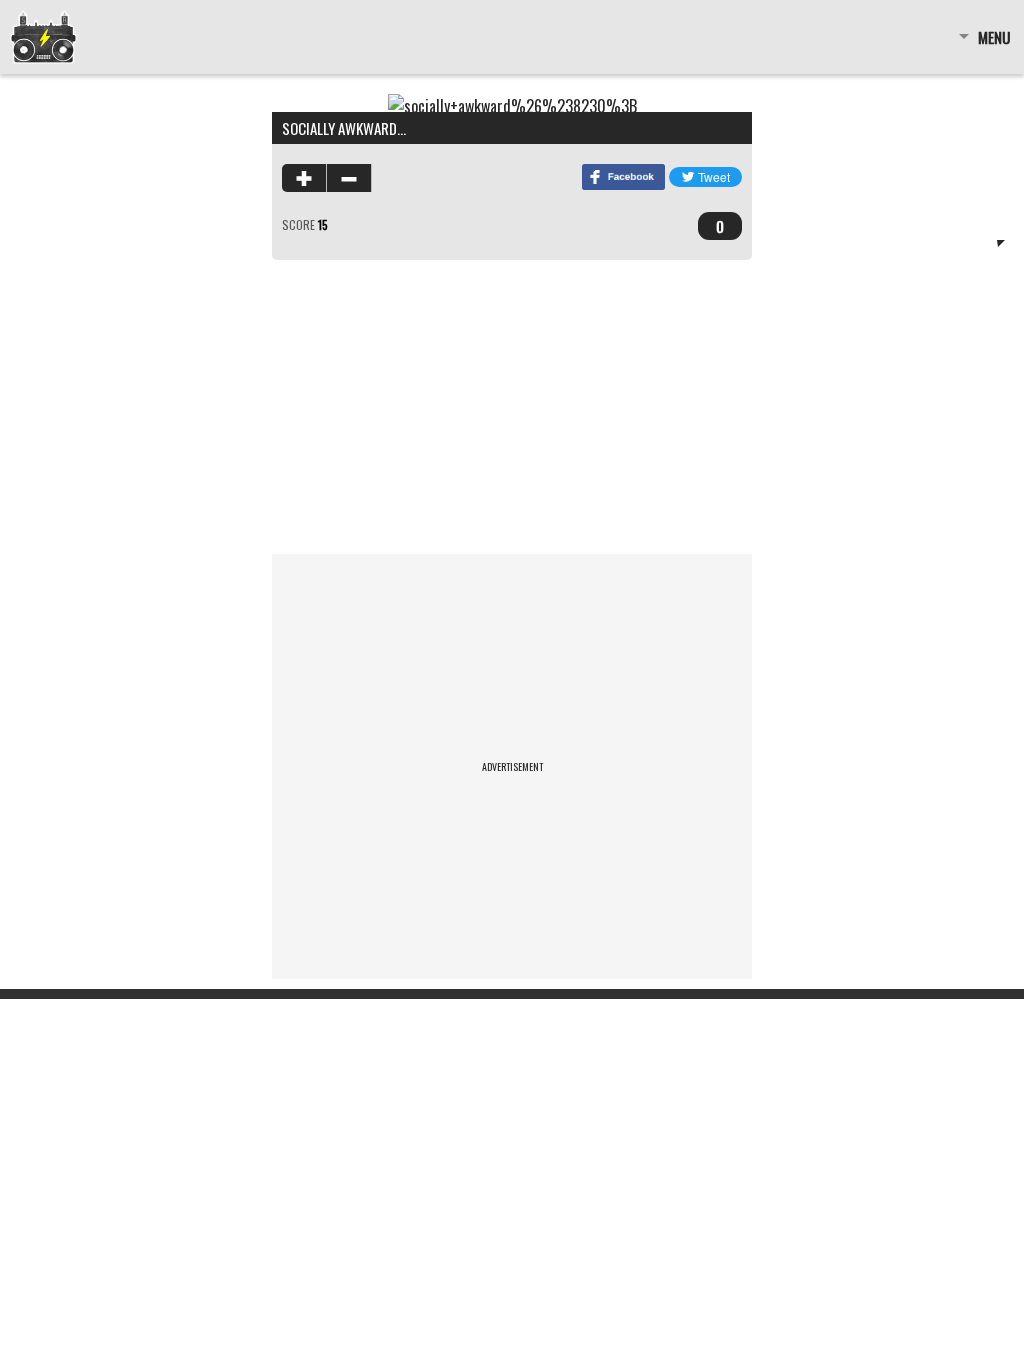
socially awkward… (344, 128)
